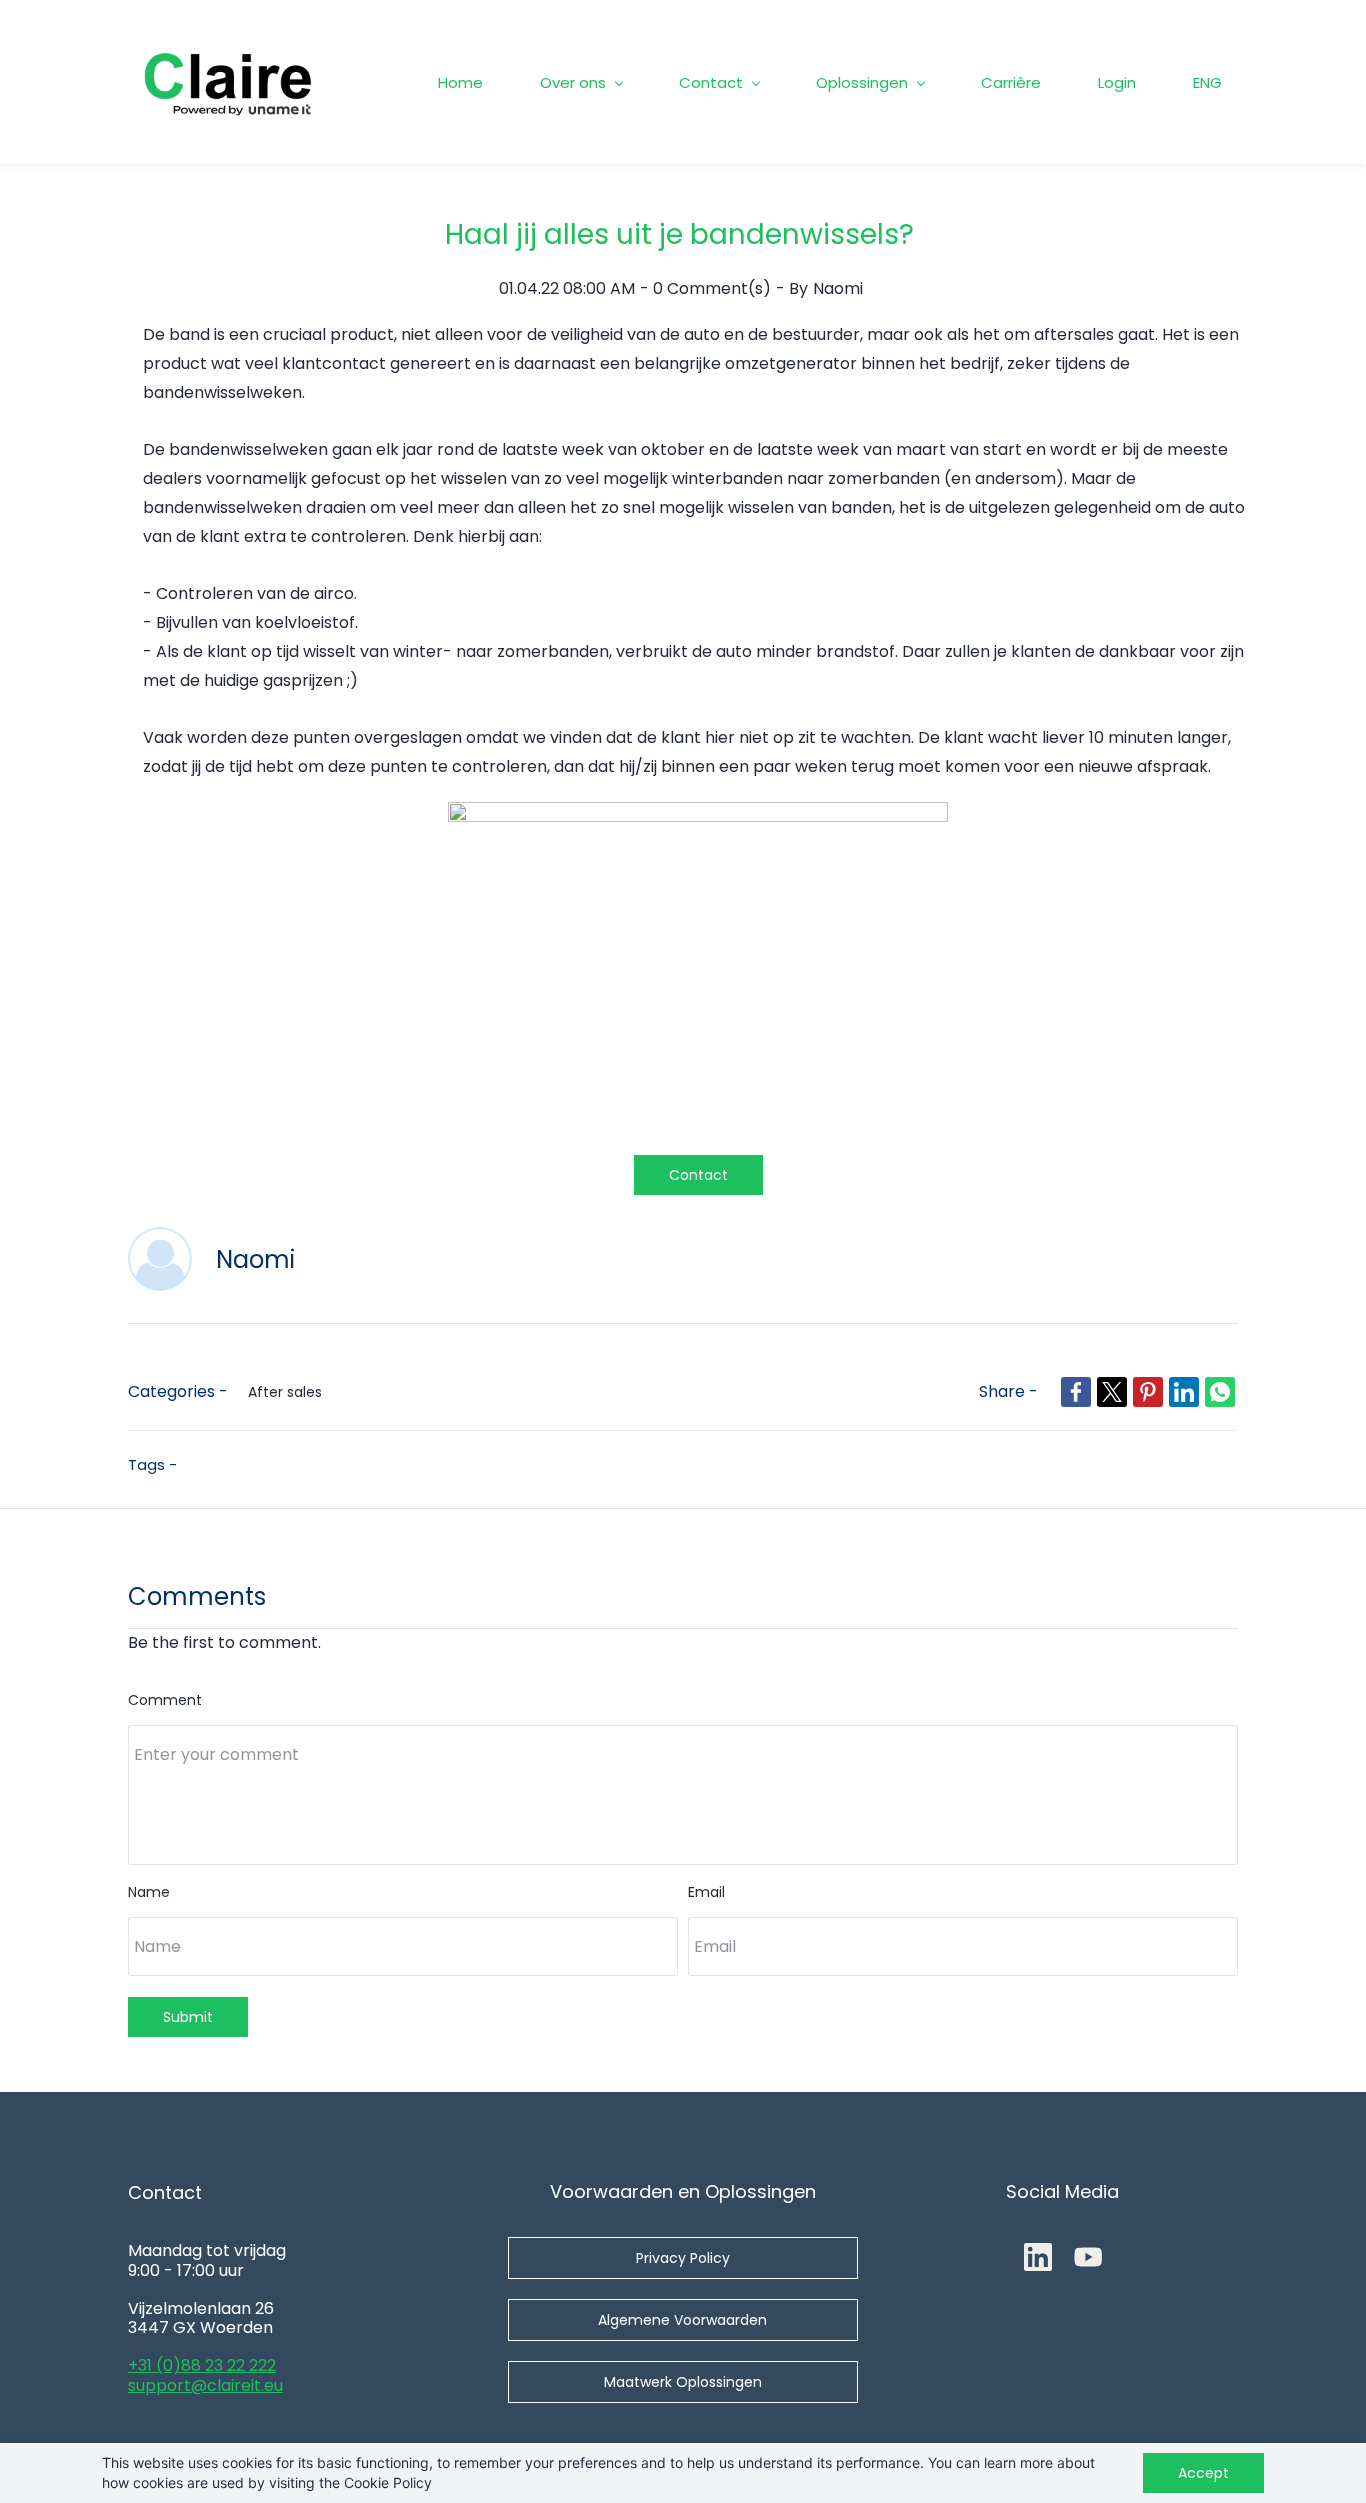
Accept (1203, 2473)
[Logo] (228, 82)
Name (149, 1892)
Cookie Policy (388, 2482)
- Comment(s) (705, 288)
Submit (188, 2017)
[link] (698, 815)
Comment (165, 1700)
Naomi (838, 288)
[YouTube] (1088, 2257)
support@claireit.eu (205, 2385)
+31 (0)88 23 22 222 (202, 2365)
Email (706, 1892)
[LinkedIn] (1038, 2257)
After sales (285, 1392)
